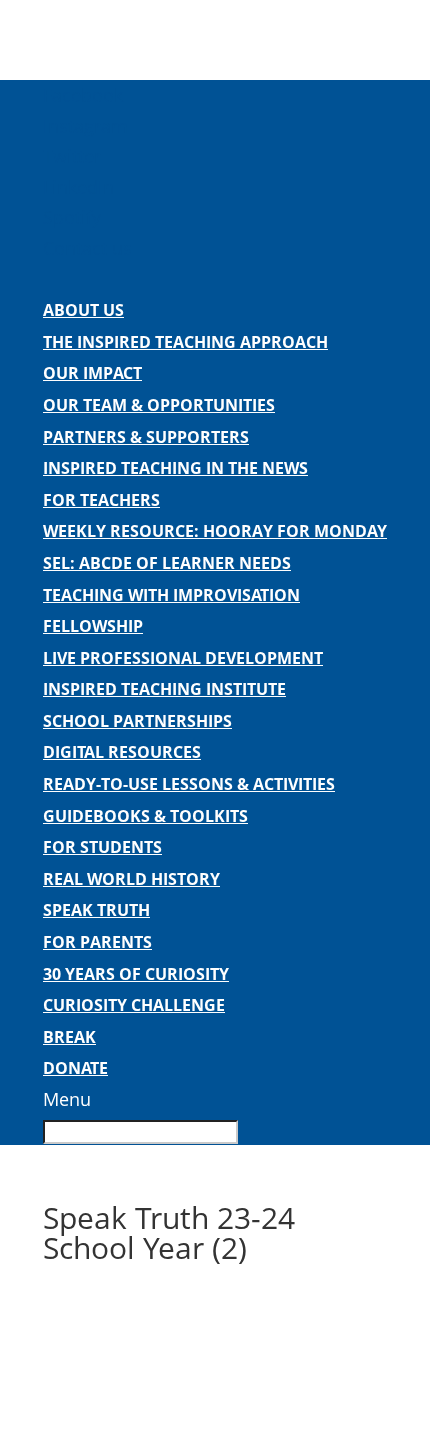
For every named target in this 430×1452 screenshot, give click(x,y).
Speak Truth (96, 910)
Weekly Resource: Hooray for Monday (215, 531)
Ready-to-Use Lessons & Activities (189, 784)
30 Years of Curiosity (136, 974)
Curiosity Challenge (134, 1005)
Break (69, 1037)
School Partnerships (137, 721)
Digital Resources (122, 752)
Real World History (131, 879)
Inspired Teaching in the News (175, 468)
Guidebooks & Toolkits (145, 816)
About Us (83, 310)
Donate (75, 1068)
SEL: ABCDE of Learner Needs (167, 563)
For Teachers (101, 500)
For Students (102, 847)
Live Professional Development (183, 658)
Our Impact (92, 373)
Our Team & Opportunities (159, 405)
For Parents (97, 942)
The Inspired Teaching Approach (185, 342)
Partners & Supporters (146, 437)
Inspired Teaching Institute (164, 689)
